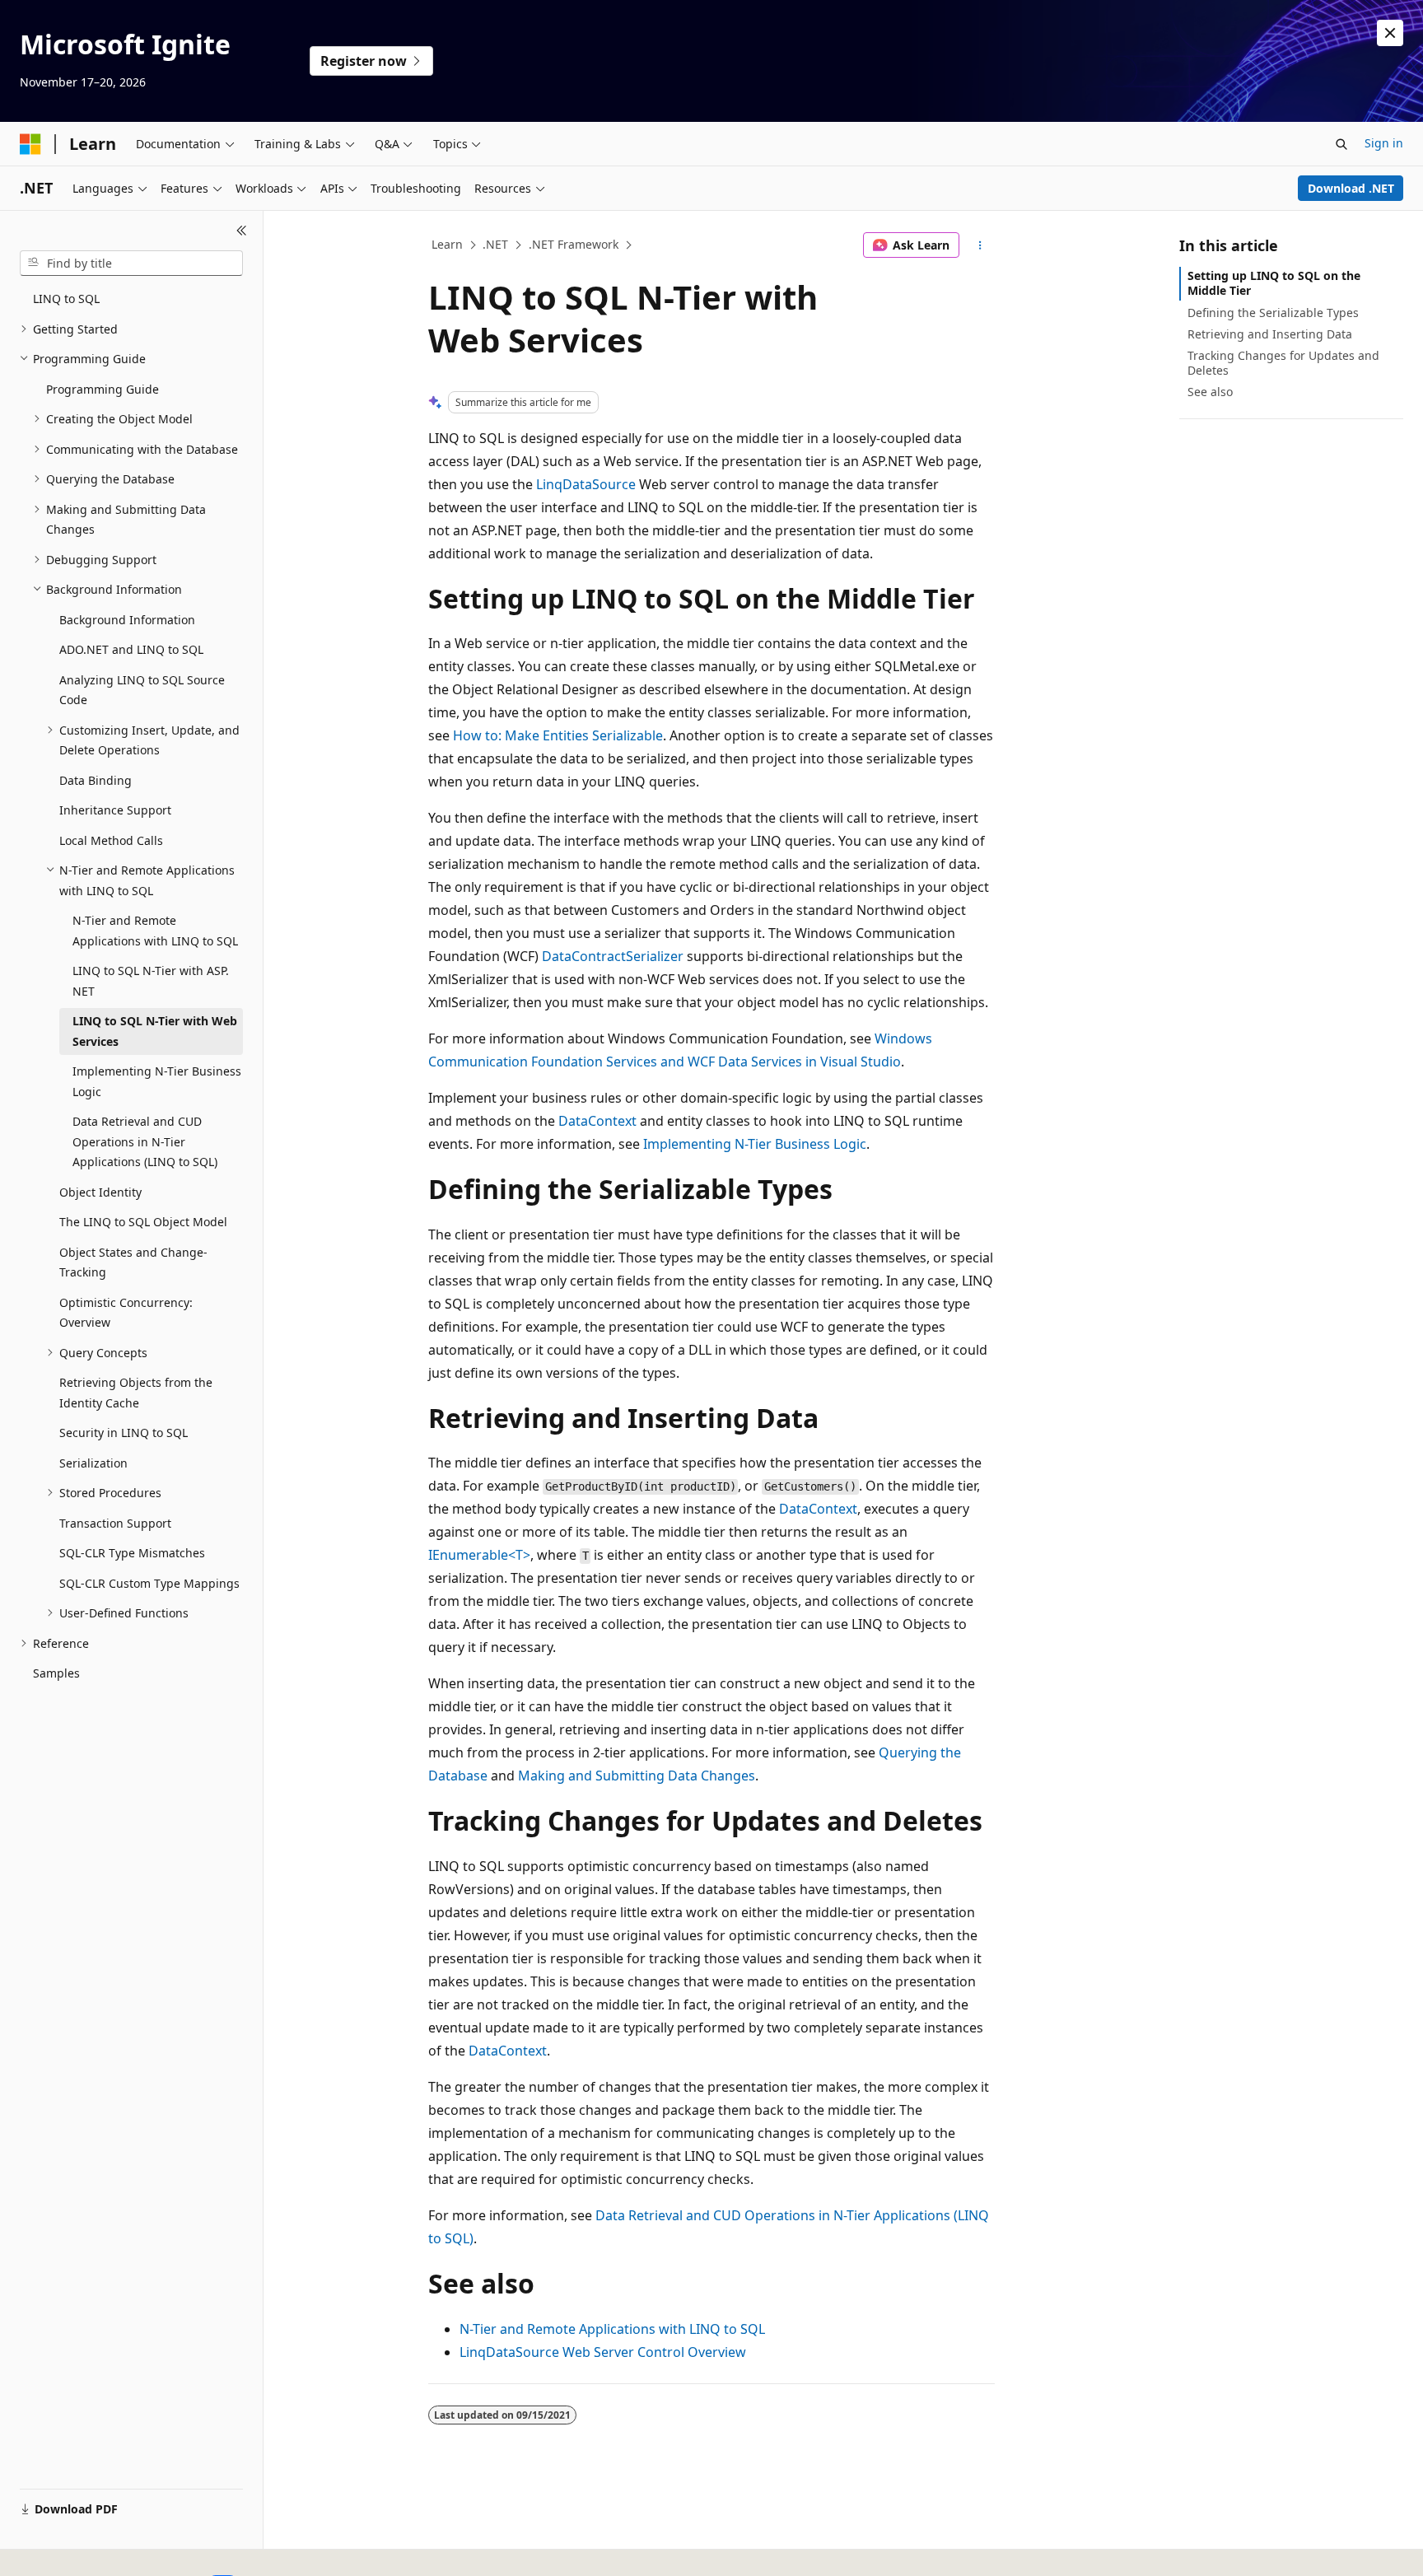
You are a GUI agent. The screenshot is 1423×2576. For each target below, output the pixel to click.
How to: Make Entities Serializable (558, 735)
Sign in (1384, 143)
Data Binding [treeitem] (96, 780)
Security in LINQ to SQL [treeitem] (124, 1433)
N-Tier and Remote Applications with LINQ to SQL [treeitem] (155, 931)
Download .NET (1351, 188)
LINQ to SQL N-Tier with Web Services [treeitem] (155, 1031)
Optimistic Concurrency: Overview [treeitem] (126, 1313)
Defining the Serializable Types (1273, 313)
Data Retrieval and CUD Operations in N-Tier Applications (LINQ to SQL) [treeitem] (145, 1141)
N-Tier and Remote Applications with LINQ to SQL (612, 2329)
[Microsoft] (30, 144)
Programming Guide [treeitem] (103, 389)
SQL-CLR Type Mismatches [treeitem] (132, 1553)
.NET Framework (574, 244)
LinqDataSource (586, 484)
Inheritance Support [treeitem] (115, 810)
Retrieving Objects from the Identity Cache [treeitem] (136, 1393)
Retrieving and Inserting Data (1270, 334)
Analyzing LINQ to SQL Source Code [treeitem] (142, 690)
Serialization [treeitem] (93, 1463)
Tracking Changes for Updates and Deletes (1283, 363)
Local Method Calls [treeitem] (111, 840)
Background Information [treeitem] (127, 620)
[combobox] (131, 264)
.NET (495, 244)
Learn (447, 244)
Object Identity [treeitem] (100, 1192)
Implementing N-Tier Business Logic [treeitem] (157, 1081)
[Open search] (1341, 144)
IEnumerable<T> (479, 1555)
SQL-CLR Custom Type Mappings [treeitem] (149, 1583)
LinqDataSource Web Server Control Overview (603, 2352)
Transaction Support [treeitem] (115, 1523)
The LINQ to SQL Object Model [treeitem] (143, 1222)
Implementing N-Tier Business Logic (755, 1144)
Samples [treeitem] (56, 1673)
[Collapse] (242, 231)
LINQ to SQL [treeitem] (66, 299)
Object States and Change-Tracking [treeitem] (133, 1262)
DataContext (597, 1121)
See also (1210, 392)
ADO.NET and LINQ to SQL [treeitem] (131, 649)
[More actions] (980, 245)
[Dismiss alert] (1390, 33)
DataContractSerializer (613, 956)
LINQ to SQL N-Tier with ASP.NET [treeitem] (151, 981)
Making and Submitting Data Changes (637, 1776)
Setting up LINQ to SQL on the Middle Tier (1274, 283)
